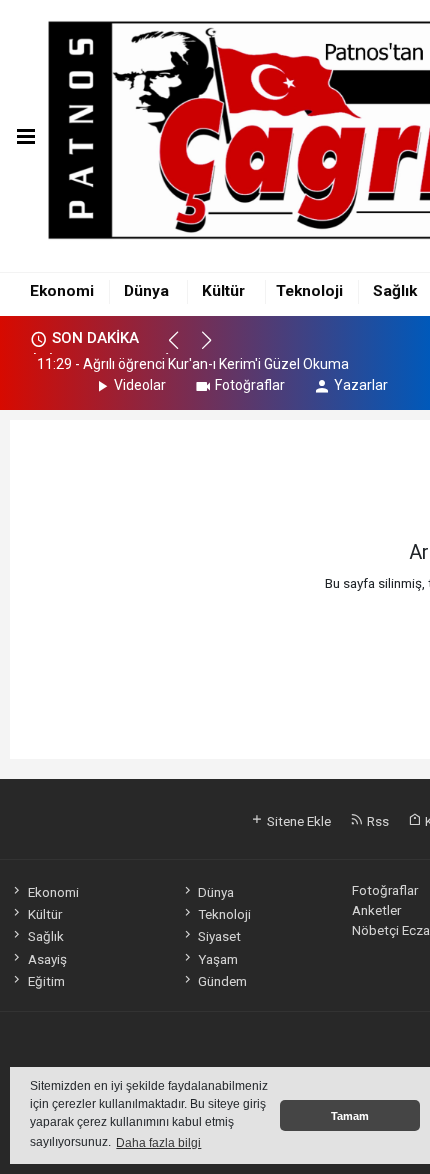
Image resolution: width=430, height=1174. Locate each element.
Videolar (140, 385)
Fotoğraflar (250, 385)
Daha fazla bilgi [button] (158, 1143)
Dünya (146, 291)
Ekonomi (62, 291)
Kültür (223, 291)
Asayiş (47, 959)
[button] (182, 349)
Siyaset (219, 936)
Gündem (222, 981)
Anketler (376, 910)
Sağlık (395, 291)
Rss (376, 821)
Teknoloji (309, 291)
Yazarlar (361, 385)
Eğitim (46, 981)
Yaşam (218, 959)
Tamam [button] (350, 1116)
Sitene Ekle (297, 821)
